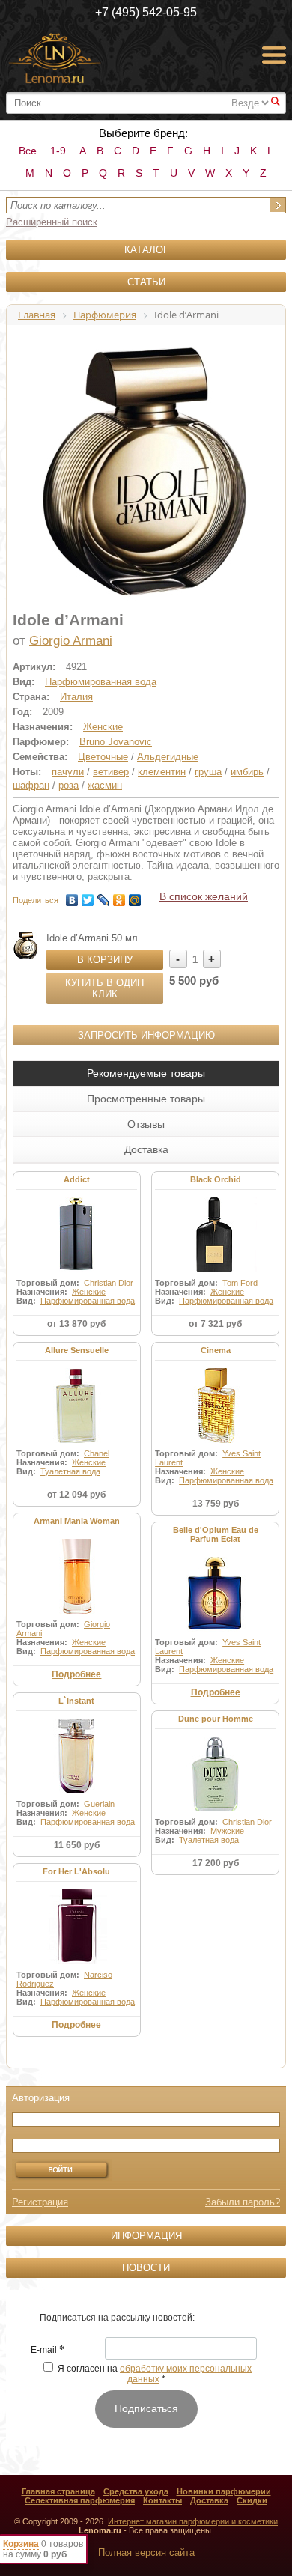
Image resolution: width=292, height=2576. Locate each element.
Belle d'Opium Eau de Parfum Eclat (216, 1534)
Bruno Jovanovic (116, 742)
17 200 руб (216, 1863)
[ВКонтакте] (72, 896)
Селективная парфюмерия (80, 2500)
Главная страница (58, 2491)
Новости (146, 2268)
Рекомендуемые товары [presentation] (146, 1073)
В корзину (105, 960)
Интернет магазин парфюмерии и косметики (193, 2521)
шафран (31, 785)
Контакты (162, 2500)
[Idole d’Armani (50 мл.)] (26, 945)
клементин (162, 772)
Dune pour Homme (216, 1719)
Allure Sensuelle (77, 1350)
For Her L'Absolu (76, 1871)
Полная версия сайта (146, 2552)
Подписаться (146, 2408)
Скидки (252, 2500)
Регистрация (40, 2202)
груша (208, 772)
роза (69, 785)
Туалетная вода (70, 1471)
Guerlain (99, 1804)
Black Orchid (216, 1179)
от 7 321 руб (215, 1324)
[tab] (146, 1073)
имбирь (247, 772)
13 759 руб (216, 1504)
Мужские (227, 1831)
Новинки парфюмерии (224, 2491)
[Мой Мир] (135, 896)
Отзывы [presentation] (146, 1124)
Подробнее (76, 1674)
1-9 (58, 151)
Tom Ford (240, 1283)
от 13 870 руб (76, 1324)
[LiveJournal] (104, 896)
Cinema (216, 1350)
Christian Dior (109, 1283)
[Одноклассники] (119, 896)
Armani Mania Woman (77, 1521)
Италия (76, 697)
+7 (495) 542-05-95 (146, 12)
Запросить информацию (146, 1035)
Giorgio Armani (71, 641)
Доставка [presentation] (146, 1149)
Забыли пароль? (243, 2202)
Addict (77, 1179)
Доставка (209, 2500)
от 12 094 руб (76, 1495)
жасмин (105, 785)
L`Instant (76, 1701)
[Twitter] (88, 896)
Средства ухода (136, 2491)
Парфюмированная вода (101, 682)
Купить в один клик (104, 988)
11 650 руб (77, 1845)
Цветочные (103, 757)
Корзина (21, 2544)
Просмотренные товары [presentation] (146, 1099)
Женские (103, 727)
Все (28, 151)
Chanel (97, 1453)
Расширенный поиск (52, 222)
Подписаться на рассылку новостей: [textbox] (117, 2318)
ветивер (111, 772)
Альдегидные (168, 757)
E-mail (48, 2351)
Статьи (146, 282)
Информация (146, 2236)
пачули (68, 772)
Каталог (146, 250)
